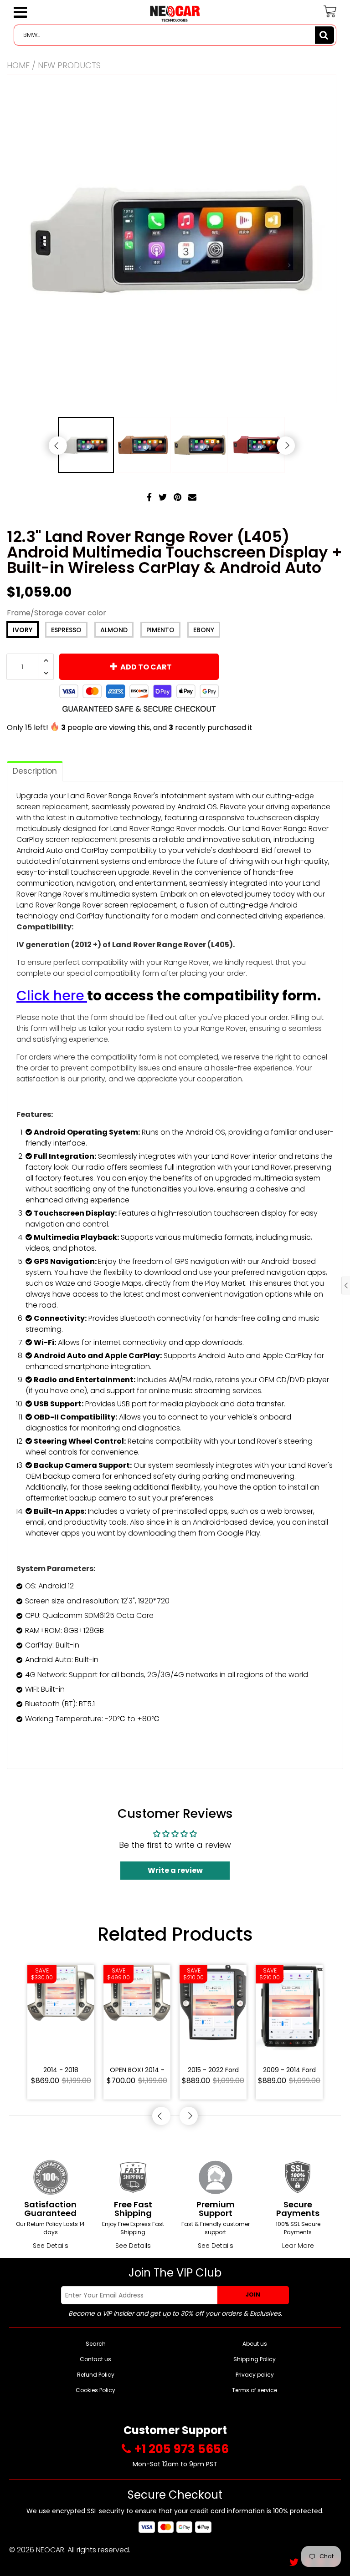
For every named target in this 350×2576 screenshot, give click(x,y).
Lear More (298, 2246)
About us (255, 2344)
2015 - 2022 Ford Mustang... (213, 2071)
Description (35, 771)
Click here (50, 996)
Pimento (160, 630)
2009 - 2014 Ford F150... (289, 2071)
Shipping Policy (255, 2359)
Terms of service (255, 2390)
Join (253, 2295)
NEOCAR (50, 2550)
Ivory (23, 630)
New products (69, 65)
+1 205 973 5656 (181, 2449)
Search (96, 2344)
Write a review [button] (175, 1870)
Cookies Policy (95, 2390)
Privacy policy (255, 2375)
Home (18, 65)
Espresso (66, 630)
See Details (51, 2246)
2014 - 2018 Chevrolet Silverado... (61, 2071)
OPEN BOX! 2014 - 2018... (137, 2071)
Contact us (95, 2359)
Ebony (204, 630)
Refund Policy (96, 2375)
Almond (114, 630)
